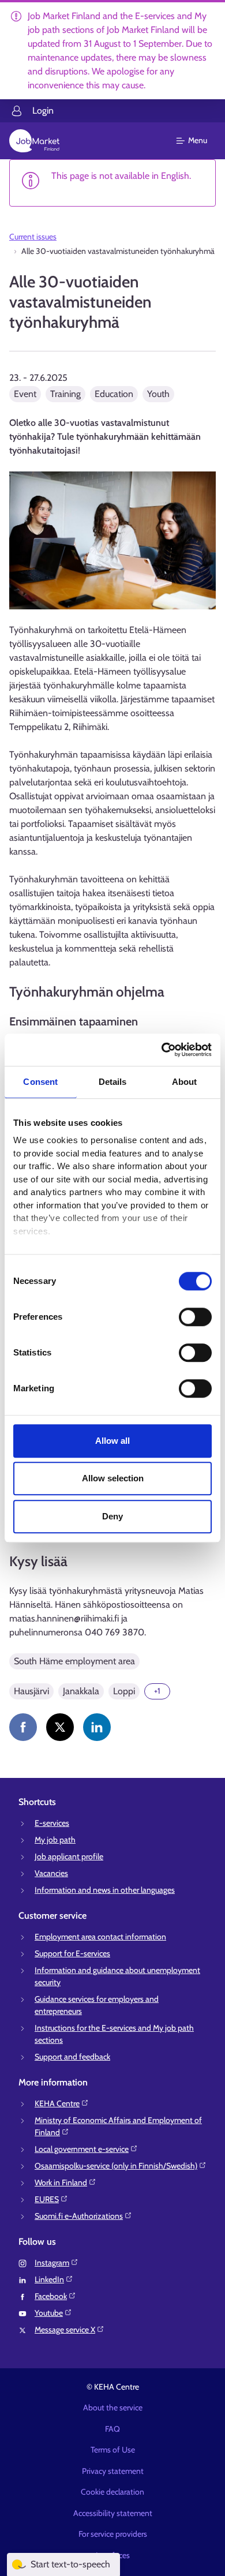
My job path (55, 1840)
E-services (52, 1823)
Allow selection (113, 1478)
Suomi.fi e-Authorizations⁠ (79, 2216)
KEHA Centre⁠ (57, 2103)
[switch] (195, 1317)
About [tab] (185, 1082)
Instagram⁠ (52, 2263)
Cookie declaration (112, 2492)
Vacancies (51, 1873)
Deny (112, 1516)
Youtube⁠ (49, 2313)
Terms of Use (113, 2450)
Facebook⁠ (51, 2296)
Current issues (33, 237)
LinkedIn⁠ (49, 2279)
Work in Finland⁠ (61, 2182)
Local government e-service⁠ (82, 2149)
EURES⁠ (47, 2199)
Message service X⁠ (65, 2330)
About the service (113, 2407)
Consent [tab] (40, 1082)
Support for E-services (72, 1953)
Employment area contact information (100, 1937)
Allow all (112, 1441)
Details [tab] (113, 1082)
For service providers (113, 2534)
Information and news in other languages (105, 1890)
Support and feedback (72, 2057)
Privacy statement (113, 2471)
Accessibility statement (113, 2513)
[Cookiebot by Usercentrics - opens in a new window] (162, 1050)
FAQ (112, 2429)
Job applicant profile (69, 1856)
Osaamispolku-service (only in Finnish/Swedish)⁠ (116, 2166)
